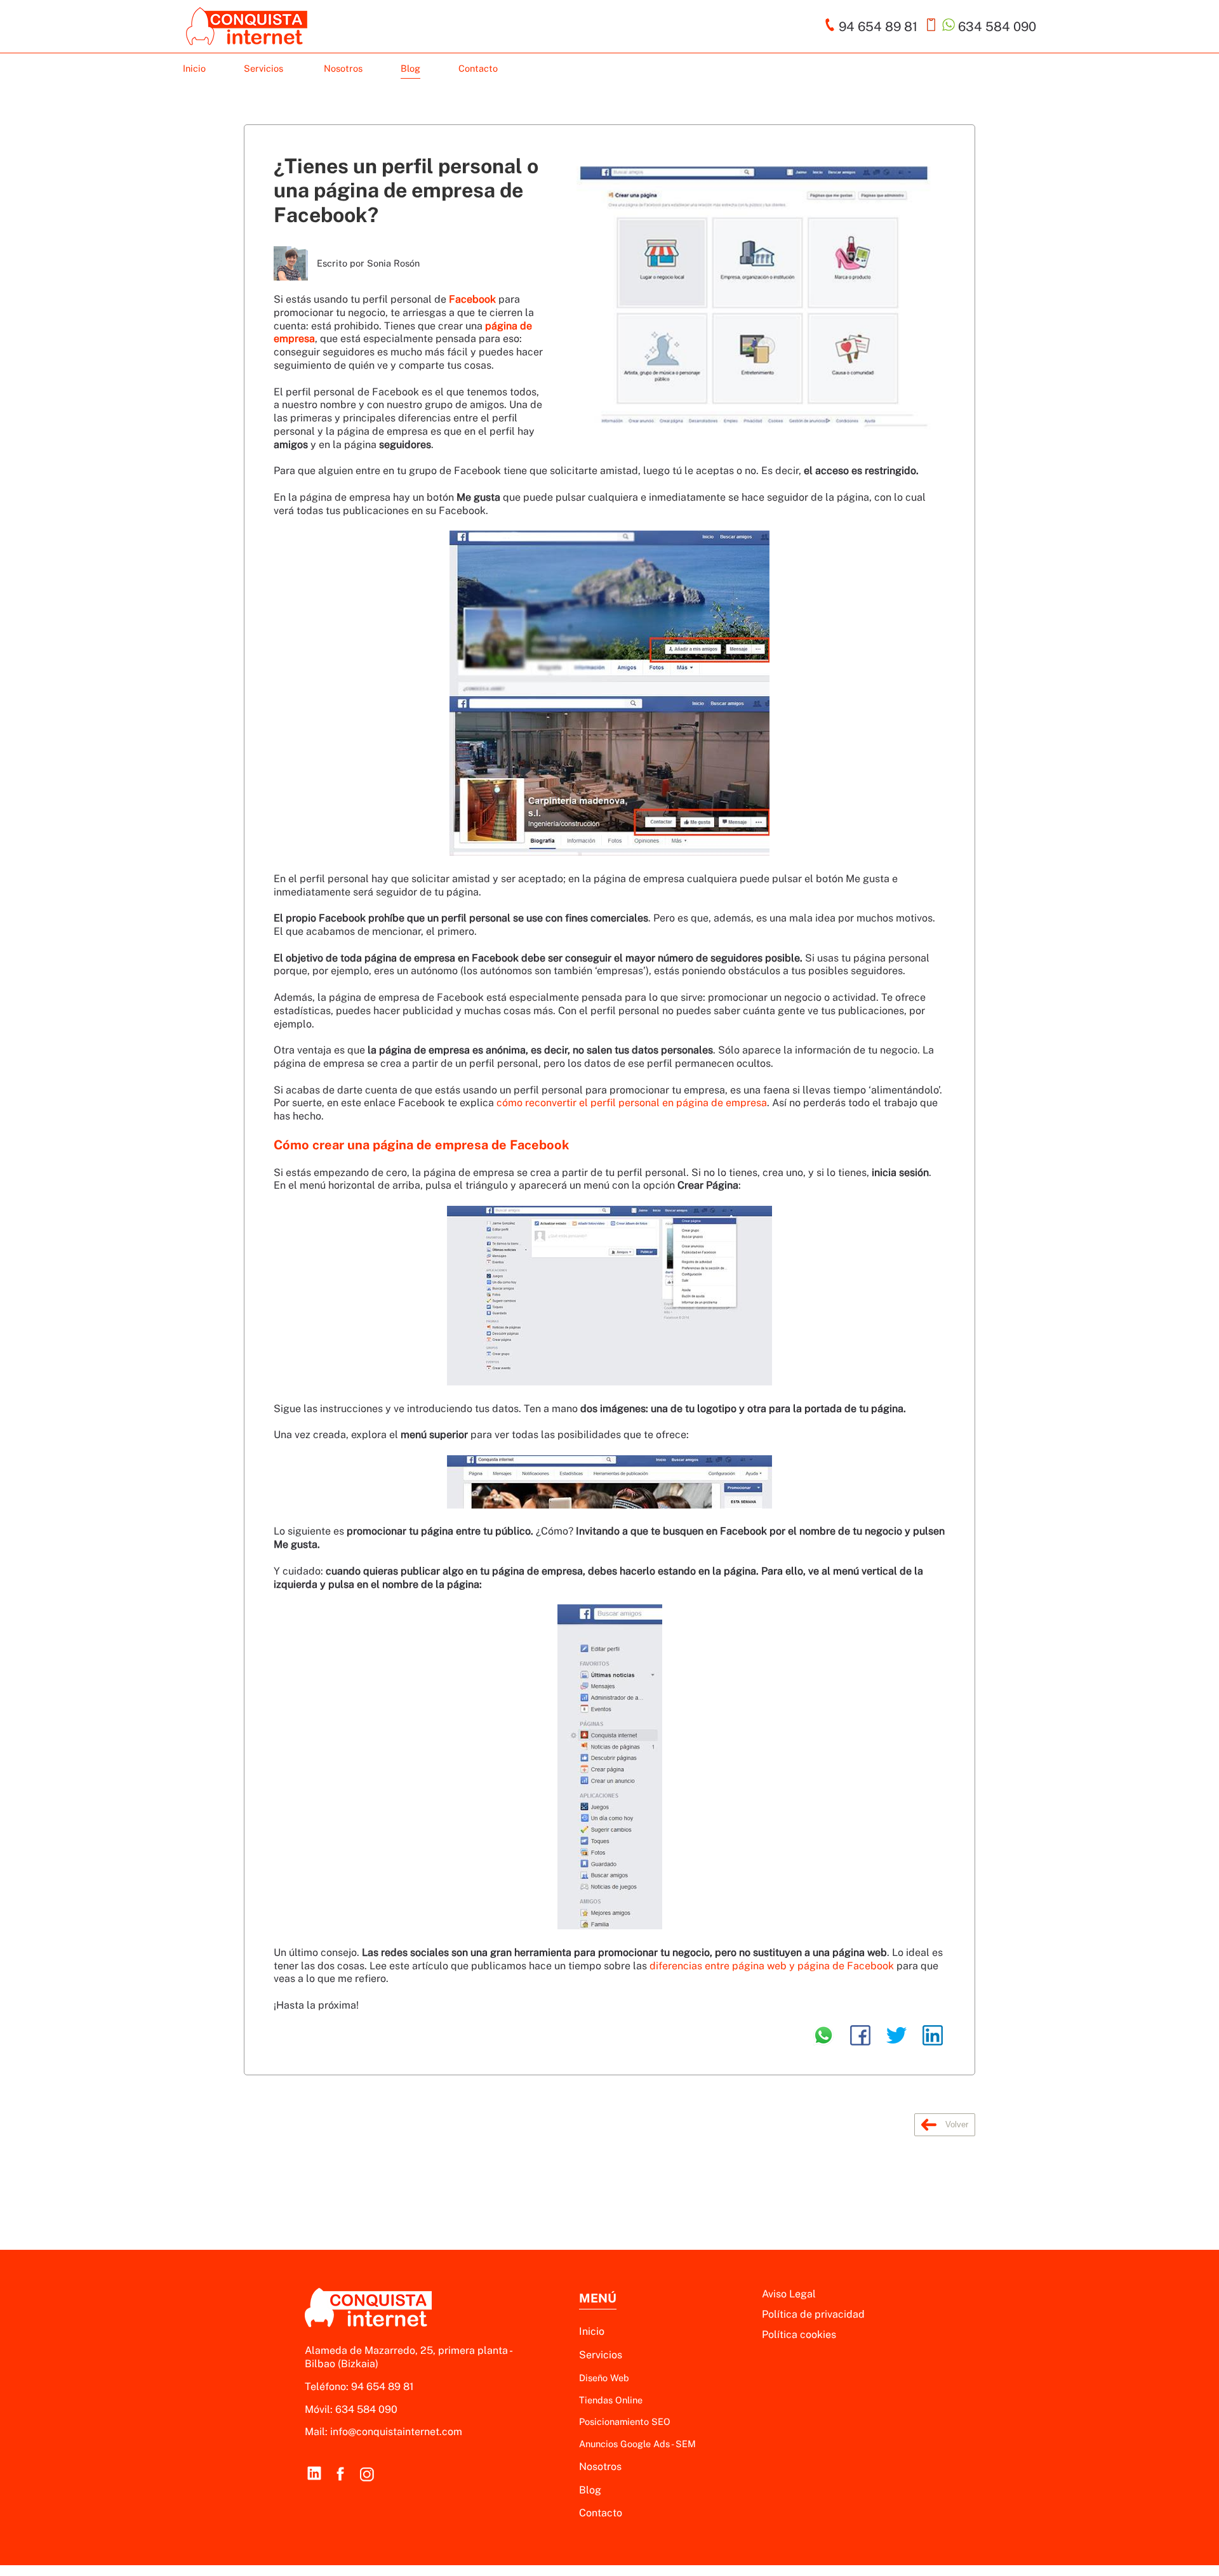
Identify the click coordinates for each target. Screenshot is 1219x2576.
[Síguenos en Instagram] (367, 2473)
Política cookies (799, 2335)
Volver (956, 2124)
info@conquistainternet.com (396, 2432)
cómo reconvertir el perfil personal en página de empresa (632, 1103)
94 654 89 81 (383, 2387)
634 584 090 (366, 2409)
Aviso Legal (789, 2294)
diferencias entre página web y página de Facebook (773, 1966)
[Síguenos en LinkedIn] (314, 2473)
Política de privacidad (813, 2314)
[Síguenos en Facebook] (340, 2473)
